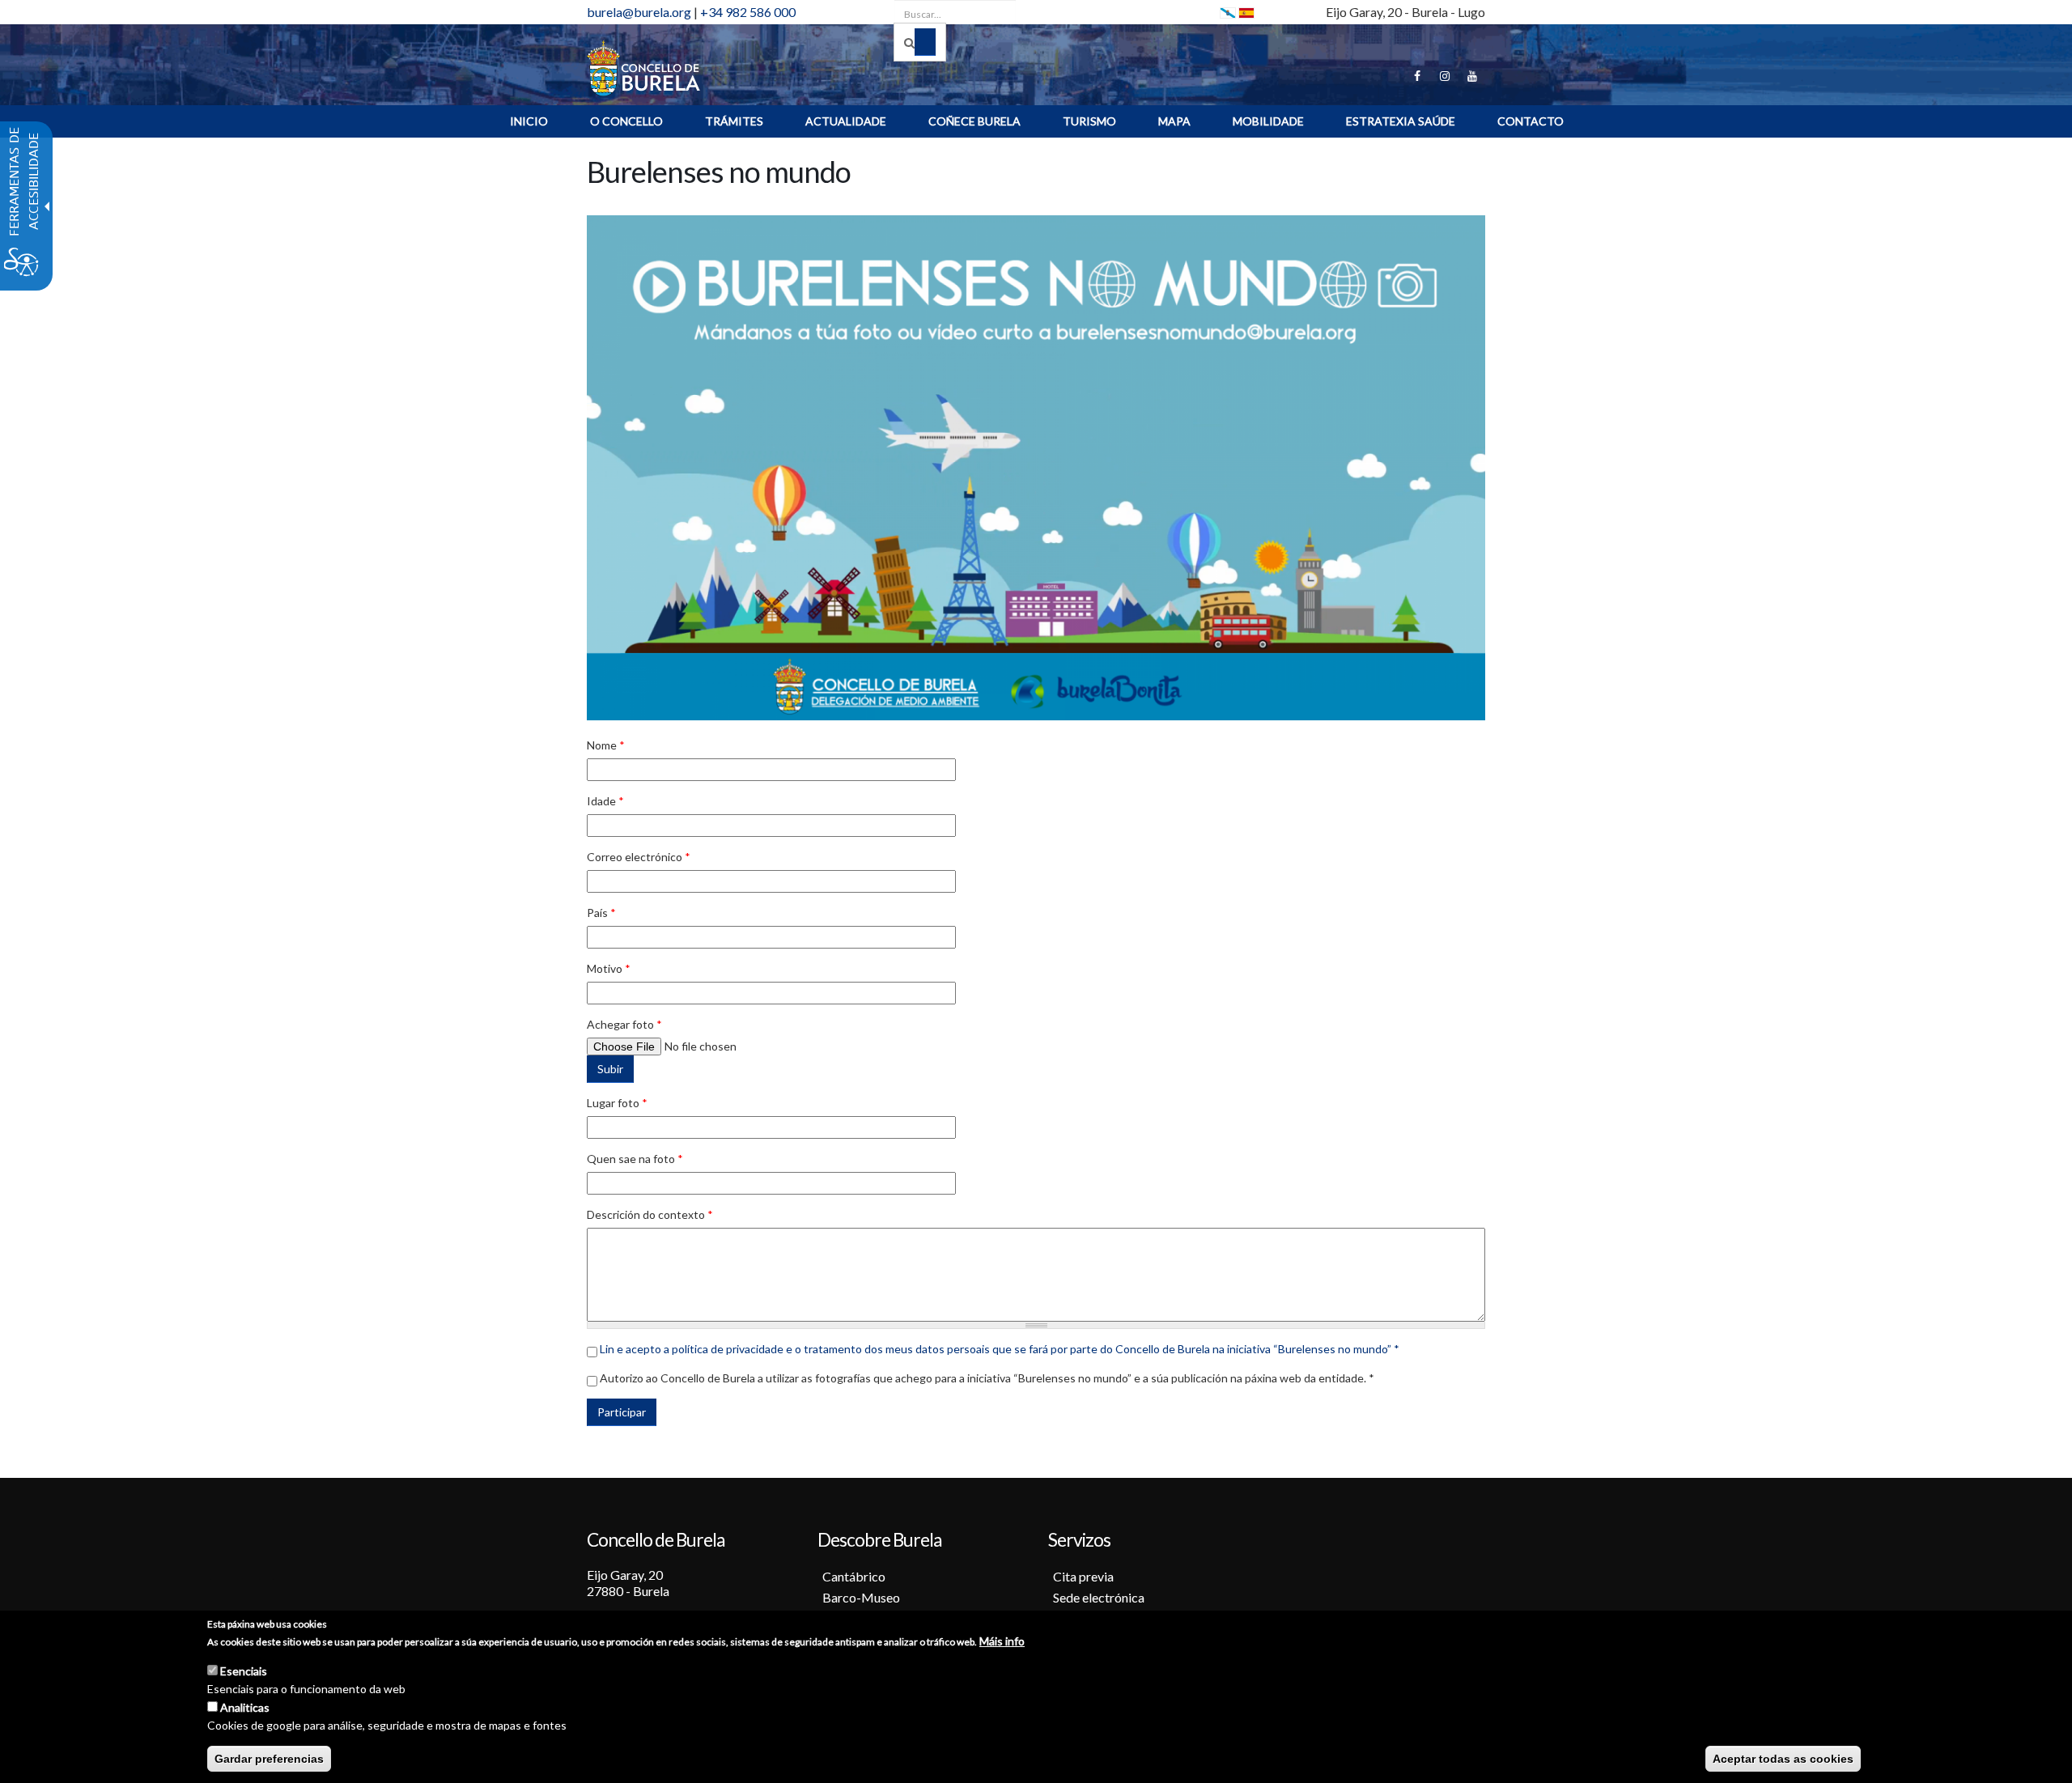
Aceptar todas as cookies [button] (1783, 1759)
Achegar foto (624, 1024)
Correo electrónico (639, 857)
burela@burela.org (639, 12)
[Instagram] (1445, 76)
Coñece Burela (974, 121)
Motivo (609, 968)
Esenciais (244, 1671)
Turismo (1089, 121)
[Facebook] (1417, 76)
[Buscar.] (920, 42)
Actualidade (846, 121)
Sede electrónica (1099, 1597)
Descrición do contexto (650, 1214)
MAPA (1174, 121)
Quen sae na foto (635, 1159)
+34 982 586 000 (748, 12)
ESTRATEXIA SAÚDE (1401, 121)
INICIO (529, 121)
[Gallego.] (1228, 12)
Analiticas (245, 1707)
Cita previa (1083, 1576)
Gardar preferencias (269, 1759)
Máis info (1002, 1641)
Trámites (734, 121)
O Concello (626, 121)
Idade (605, 801)
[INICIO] (643, 67)
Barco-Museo (861, 1597)
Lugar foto (617, 1103)
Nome (606, 745)
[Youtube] (1472, 76)
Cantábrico (854, 1576)
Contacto (1531, 121)
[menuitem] (529, 121)
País (601, 913)
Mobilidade (1268, 121)
